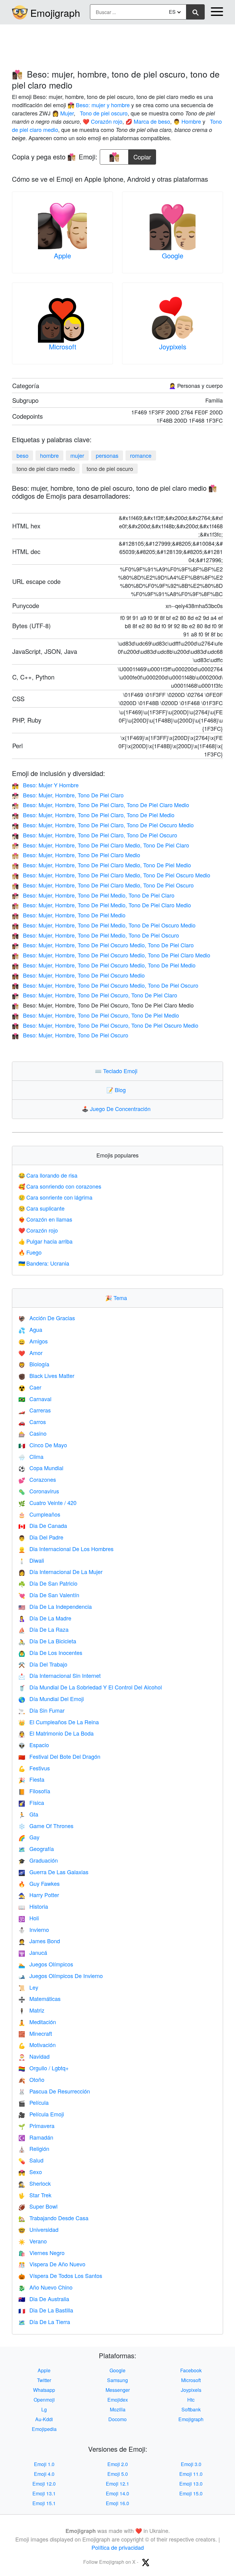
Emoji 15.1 (44, 2503)
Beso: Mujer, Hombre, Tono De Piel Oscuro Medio (78, 975)
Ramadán (36, 2137)
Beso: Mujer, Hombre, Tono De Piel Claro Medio (76, 855)
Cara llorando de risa (48, 1175)
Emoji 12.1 (117, 2484)
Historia (33, 1906)
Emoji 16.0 (117, 2503)
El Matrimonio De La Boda (56, 1733)
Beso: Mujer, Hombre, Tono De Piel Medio (69, 915)
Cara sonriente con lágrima (55, 1197)
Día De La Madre (45, 1618)
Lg (44, 2409)
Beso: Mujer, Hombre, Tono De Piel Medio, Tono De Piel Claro (93, 895)
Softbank (191, 2409)
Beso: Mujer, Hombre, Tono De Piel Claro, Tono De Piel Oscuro (95, 835)
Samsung (117, 2380)
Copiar (142, 155)
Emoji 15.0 (191, 2493)
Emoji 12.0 (44, 2484)
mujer (77, 455)
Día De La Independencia (55, 1606)
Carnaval (35, 1399)
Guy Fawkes (39, 1883)
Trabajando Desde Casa (53, 2218)
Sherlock (35, 2183)
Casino (32, 1433)
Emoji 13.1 (44, 2493)
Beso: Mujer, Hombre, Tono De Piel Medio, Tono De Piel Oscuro (95, 935)
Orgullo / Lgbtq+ (44, 2068)
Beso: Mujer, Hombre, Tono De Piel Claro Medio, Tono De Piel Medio (101, 865)
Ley (28, 1987)
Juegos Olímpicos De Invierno (61, 1976)
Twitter (44, 2380)
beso (22, 455)
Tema (117, 1298)
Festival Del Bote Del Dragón (59, 1756)
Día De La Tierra (44, 2322)
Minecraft (35, 2033)
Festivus (34, 1768)
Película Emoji (41, 2114)
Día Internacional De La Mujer (60, 1572)
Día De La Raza (43, 1629)
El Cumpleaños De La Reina (59, 1722)
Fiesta (31, 1779)
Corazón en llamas (45, 1219)
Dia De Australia (44, 2299)
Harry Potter (39, 1895)
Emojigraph (55, 13)
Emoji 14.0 (117, 2493)
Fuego (30, 1252)
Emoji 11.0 (191, 2474)
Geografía (36, 1849)
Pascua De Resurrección (54, 2091)
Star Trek (35, 2195)
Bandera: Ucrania (44, 1263)
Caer (30, 1387)
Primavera (36, 2126)
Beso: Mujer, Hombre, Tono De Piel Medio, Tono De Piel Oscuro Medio (104, 925)
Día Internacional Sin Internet (60, 1675)
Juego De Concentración (117, 1109)
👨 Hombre (187, 121)
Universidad (38, 2229)
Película (34, 2102)
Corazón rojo (38, 1230)
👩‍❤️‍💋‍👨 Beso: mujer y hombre (99, 105)
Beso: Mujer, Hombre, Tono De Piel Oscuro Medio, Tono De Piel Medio (104, 965)
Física (31, 1802)
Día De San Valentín (49, 1595)
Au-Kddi (44, 2419)
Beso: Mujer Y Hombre (45, 785)
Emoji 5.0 (118, 2474)
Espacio (34, 1745)
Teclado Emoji (117, 1071)
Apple (62, 255)
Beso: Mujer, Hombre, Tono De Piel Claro (68, 795)
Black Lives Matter (46, 1375)
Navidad (34, 2056)
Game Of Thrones (46, 1826)
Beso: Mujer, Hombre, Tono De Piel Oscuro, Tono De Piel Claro (95, 995)
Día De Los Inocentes (50, 1652)
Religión (34, 2148)
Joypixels (173, 346)
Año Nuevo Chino (45, 2287)
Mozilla (118, 2409)
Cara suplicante (41, 1208)
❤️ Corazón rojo (103, 121)
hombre (49, 455)
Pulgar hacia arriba (45, 1241)
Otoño (31, 2079)
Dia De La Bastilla (46, 2310)
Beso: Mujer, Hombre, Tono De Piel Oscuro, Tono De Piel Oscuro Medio (105, 1025)
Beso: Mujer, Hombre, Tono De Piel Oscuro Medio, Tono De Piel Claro (103, 945)
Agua (30, 1329)
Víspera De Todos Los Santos (60, 2275)
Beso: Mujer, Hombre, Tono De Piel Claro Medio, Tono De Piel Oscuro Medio (111, 875)
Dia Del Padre (41, 1537)
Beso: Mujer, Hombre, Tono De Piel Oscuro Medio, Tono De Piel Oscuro (105, 985)
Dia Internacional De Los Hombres (66, 1549)
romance (141, 455)
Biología (34, 1364)
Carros (32, 1422)
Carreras (35, 1410)
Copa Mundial (41, 1468)
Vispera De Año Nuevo (52, 2264)
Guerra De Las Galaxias (53, 1872)
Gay (29, 1837)
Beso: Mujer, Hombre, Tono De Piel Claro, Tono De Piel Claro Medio (101, 805)
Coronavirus (39, 1491)
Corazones (37, 1479)
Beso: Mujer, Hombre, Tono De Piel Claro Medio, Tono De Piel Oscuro (103, 885)
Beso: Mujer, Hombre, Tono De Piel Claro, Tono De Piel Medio (93, 815)
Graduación (38, 1860)
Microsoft (63, 346)
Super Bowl (38, 2206)
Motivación (37, 2045)
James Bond (39, 1941)
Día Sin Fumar (41, 1710)
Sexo (30, 2172)
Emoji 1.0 (44, 2464)
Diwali (31, 1560)
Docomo (117, 2419)
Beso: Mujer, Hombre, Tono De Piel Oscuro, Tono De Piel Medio (95, 1015)
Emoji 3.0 (191, 2464)
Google (173, 255)
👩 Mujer (63, 113)
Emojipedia (44, 2429)
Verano (33, 2241)
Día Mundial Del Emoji (51, 1699)
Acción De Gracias (47, 1318)
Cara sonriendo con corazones (60, 1186)
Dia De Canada (43, 1525)
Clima (31, 1456)
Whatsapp (44, 2390)
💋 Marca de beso (148, 121)
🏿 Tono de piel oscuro (103, 113)
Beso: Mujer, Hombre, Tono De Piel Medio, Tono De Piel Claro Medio (101, 905)
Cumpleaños (39, 1514)
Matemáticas (39, 1998)
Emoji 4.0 (44, 2474)
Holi (29, 1918)
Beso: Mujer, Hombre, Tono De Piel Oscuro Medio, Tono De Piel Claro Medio (111, 955)
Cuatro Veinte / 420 (47, 1503)
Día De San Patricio (48, 1583)
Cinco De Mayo (43, 1445)
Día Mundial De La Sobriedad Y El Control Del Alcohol (90, 1687)
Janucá (33, 1952)
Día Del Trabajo (43, 1664)
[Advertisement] (117, 44)
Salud (31, 2160)
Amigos (33, 1341)
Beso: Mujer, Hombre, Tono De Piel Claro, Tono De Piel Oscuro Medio (103, 825)
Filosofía (34, 1791)
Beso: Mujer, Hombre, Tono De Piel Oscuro (70, 1035)
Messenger (118, 2390)
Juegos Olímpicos (46, 1964)
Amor (30, 1353)
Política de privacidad (118, 2547)
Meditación (37, 2022)
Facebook (191, 2370)
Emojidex (118, 2400)
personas (107, 455)
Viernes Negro (41, 2253)
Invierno (34, 1929)
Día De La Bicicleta (47, 1641)
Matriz (31, 2010)
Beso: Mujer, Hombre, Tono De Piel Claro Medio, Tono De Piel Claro (101, 845)
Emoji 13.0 (191, 2484)
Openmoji (44, 2400)
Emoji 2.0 (118, 2464)
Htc (191, 2400)
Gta (28, 1814)
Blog (117, 1090)
